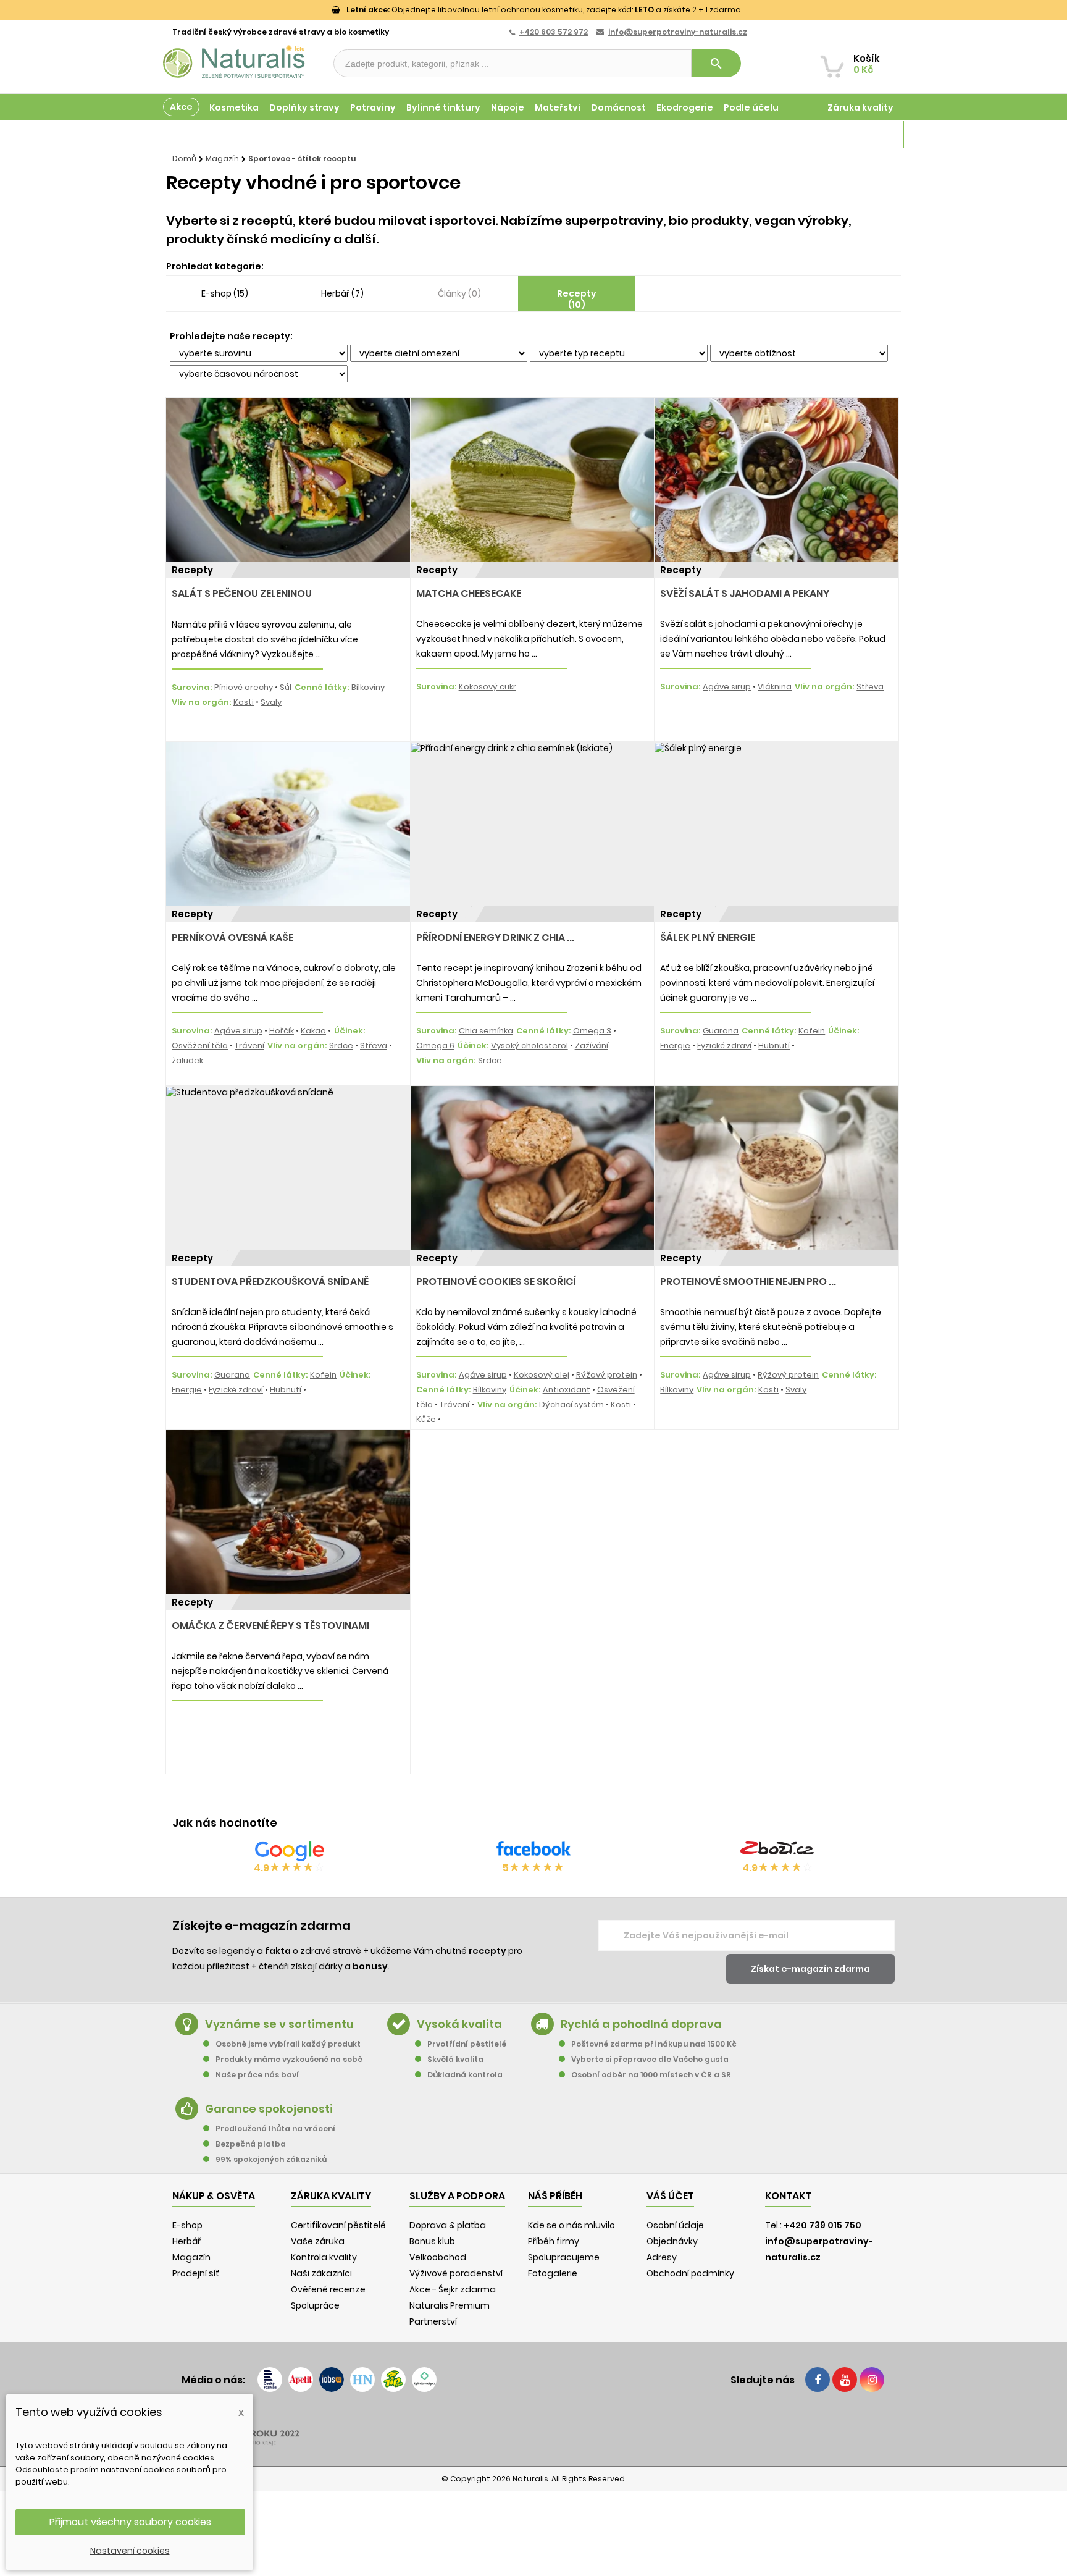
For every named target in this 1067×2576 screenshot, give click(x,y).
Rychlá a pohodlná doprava (641, 2024)
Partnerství (433, 2321)
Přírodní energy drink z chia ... (495, 937)
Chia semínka (486, 1031)
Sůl (286, 687)
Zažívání (592, 1046)
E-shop (187, 2225)
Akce (181, 107)
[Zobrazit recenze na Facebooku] (533, 1851)
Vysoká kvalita (459, 2024)
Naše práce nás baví (257, 2075)
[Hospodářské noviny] (362, 2380)
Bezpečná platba (251, 2144)
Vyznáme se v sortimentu (279, 2024)
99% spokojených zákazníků (271, 2159)
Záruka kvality (860, 107)
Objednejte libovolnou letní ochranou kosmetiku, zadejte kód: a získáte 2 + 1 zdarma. (544, 10)
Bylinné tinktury (443, 107)
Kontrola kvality (324, 2257)
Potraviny (373, 107)
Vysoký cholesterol (529, 1046)
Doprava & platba (448, 2225)
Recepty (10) (577, 299)
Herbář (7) (342, 293)
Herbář (186, 2241)
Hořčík (282, 1031)
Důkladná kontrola (465, 2075)
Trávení (249, 1046)
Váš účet (670, 2196)
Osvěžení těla (200, 1046)
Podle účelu (751, 107)
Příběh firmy (554, 2241)
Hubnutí (774, 1046)
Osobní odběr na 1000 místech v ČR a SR (651, 2075)
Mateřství (558, 107)
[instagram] (872, 2380)
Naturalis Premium (450, 2305)
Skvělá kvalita (455, 2059)
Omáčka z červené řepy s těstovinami (270, 1626)
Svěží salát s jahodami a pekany (745, 593)
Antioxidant (567, 1390)
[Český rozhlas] (270, 2380)
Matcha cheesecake (469, 593)
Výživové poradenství (456, 2273)
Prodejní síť (196, 2273)
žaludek (187, 1060)
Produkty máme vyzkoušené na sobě (289, 2059)
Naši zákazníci (321, 2273)
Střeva (870, 687)
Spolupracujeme (564, 2257)
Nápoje (508, 107)
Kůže (426, 1419)
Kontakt (788, 2196)
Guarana (721, 1031)
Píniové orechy (244, 687)
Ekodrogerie (685, 107)
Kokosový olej (542, 1375)
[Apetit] (301, 2380)
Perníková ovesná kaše (232, 937)
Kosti (244, 702)
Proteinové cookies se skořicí (496, 1282)
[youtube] (845, 2380)
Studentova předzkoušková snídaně (270, 1282)
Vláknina (775, 687)
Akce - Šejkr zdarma (453, 2289)
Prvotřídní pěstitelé (467, 2044)
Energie (675, 1046)
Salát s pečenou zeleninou (242, 593)
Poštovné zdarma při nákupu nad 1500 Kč (654, 2044)
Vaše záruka (318, 2241)
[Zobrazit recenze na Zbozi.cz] (777, 1851)
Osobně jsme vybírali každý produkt (288, 2044)
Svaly (271, 702)
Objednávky (672, 2241)
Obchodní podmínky (690, 2273)
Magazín (873, 135)
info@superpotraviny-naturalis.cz (678, 32)
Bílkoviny (368, 687)
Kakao (313, 1031)
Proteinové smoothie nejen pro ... (748, 1282)
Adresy (662, 2257)
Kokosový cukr (487, 687)
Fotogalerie (553, 2273)
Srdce (341, 1046)
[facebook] (818, 2380)
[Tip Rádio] (393, 2380)
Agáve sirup (727, 687)
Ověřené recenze (328, 2289)
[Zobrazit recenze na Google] (290, 1851)
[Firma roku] (533, 2428)
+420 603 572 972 (554, 32)
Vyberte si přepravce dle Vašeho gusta (650, 2059)
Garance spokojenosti (269, 2109)
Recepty (192, 570)
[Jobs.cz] (332, 2380)
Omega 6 (435, 1046)
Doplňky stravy (304, 107)
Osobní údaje (675, 2225)
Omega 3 (592, 1031)
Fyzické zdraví (724, 1046)
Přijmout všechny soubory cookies (130, 2522)
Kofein (812, 1031)
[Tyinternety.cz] (424, 2380)
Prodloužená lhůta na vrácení (275, 2128)
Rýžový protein (607, 1375)
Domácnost (618, 107)
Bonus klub (432, 2241)
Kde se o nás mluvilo (571, 2225)
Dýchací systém (571, 1404)
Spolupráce (315, 2305)
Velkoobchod (438, 2257)
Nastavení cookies (130, 2551)
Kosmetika (234, 107)
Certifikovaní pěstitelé (338, 2225)
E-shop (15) (225, 293)
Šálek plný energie (708, 937)
